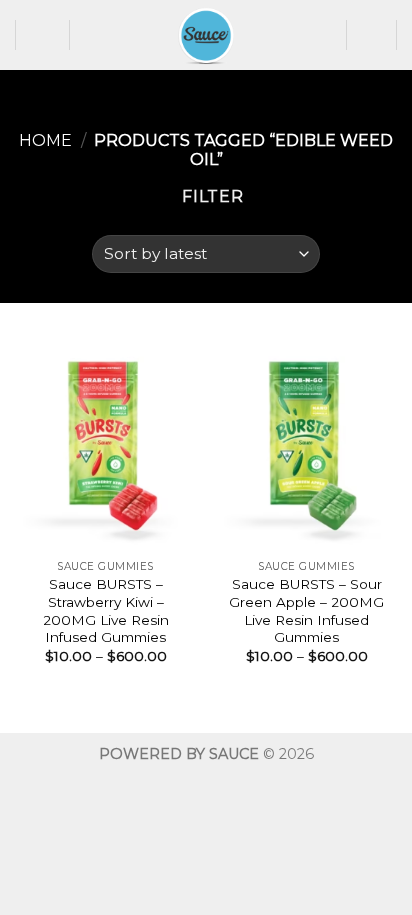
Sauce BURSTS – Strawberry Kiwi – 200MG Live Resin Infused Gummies (106, 610)
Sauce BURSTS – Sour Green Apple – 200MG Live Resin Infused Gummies (306, 610)
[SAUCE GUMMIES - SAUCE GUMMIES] (206, 35)
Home (45, 140)
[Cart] (372, 35)
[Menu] (43, 34)
